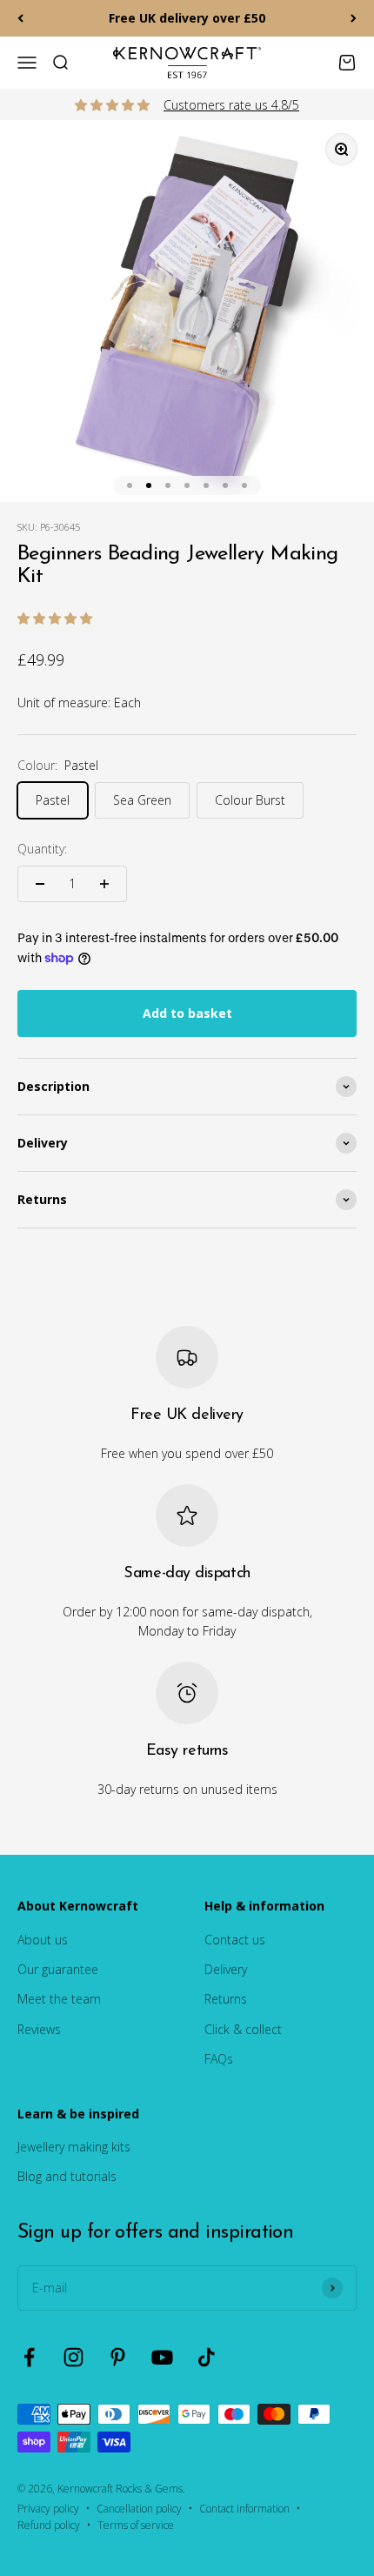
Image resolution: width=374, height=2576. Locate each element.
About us (43, 1940)
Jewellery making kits (74, 2147)
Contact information (244, 2509)
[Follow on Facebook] (29, 2357)
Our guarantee (58, 1969)
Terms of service (136, 2525)
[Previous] (20, 18)
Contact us (235, 1940)
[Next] (354, 18)
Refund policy (49, 2525)
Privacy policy (48, 2509)
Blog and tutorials (67, 2176)
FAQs (219, 2059)
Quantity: (42, 849)
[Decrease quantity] (40, 884)
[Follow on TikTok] (207, 2357)
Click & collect (243, 2029)
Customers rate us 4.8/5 (231, 105)
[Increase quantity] (104, 884)
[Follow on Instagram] (73, 2357)
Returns (226, 1999)
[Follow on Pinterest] (118, 2357)
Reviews (39, 2029)
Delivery (226, 1969)
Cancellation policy (139, 2509)
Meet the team (59, 1999)
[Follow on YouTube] (162, 2357)
